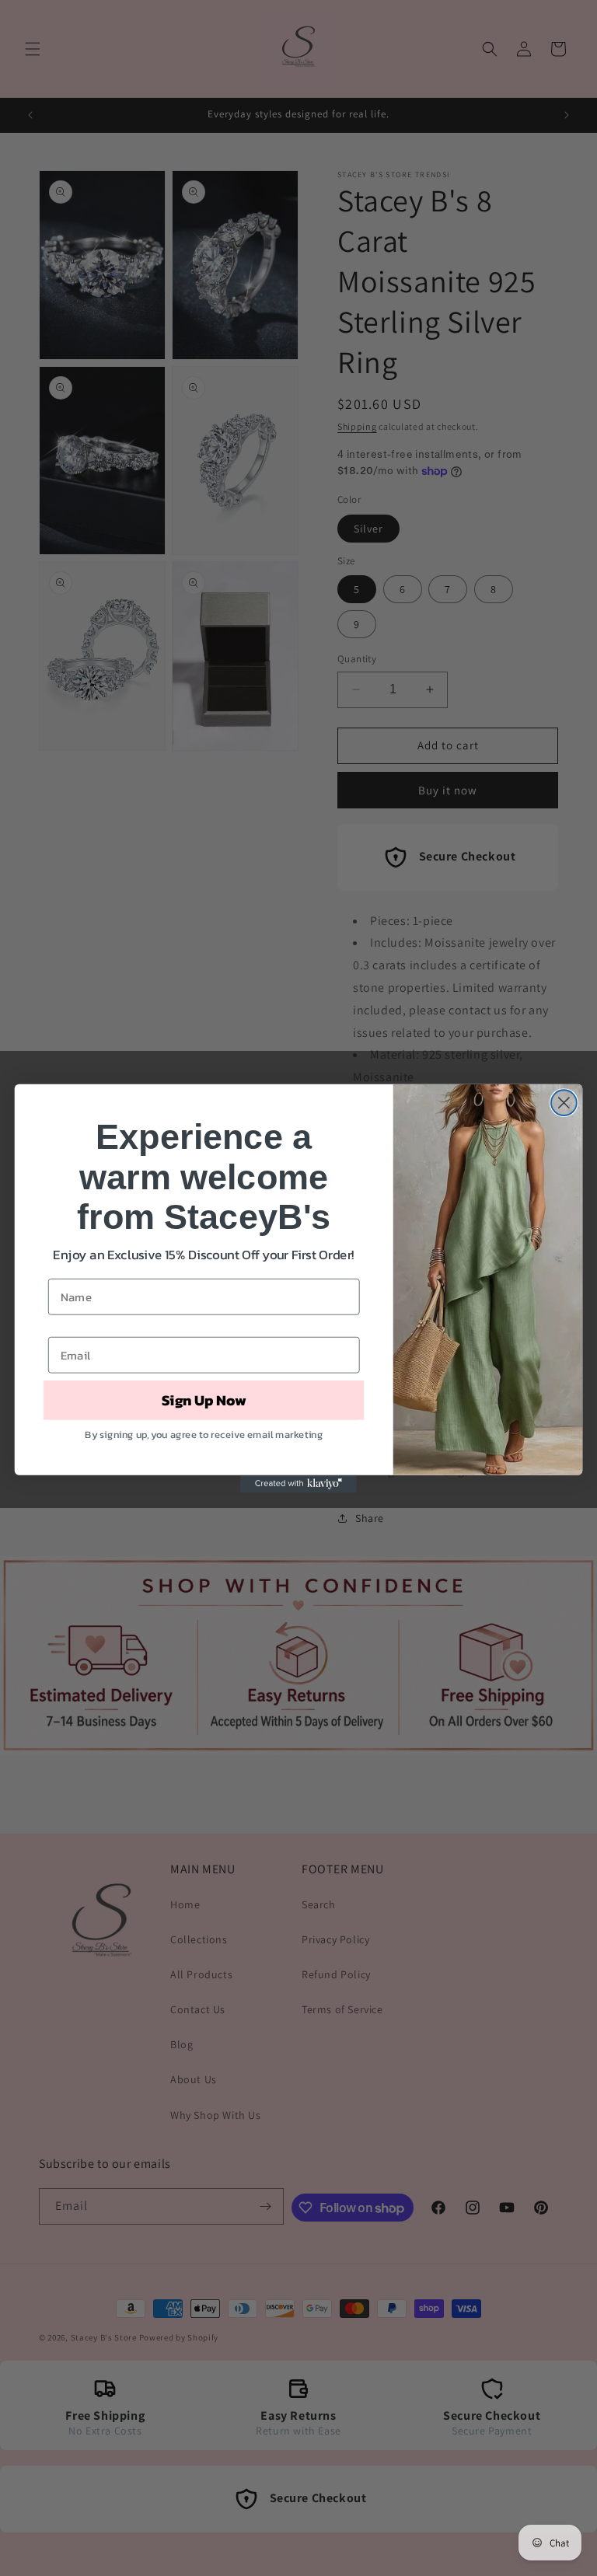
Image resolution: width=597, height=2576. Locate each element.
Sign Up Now (204, 1400)
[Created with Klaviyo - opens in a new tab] (298, 1483)
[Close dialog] (564, 1103)
